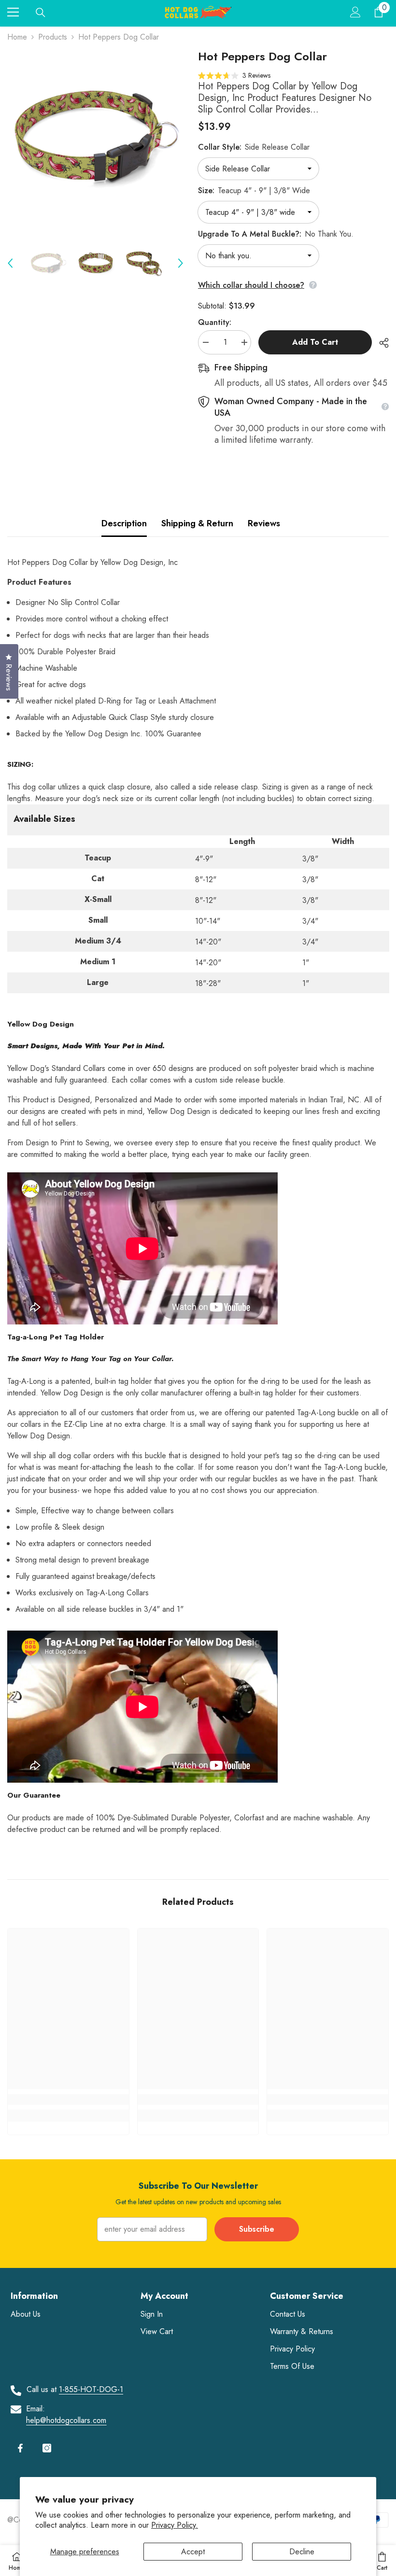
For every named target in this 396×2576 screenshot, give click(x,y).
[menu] (13, 12)
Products (53, 37)
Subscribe (257, 2229)
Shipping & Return (197, 523)
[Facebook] (20, 2448)
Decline (302, 2552)
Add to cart (315, 342)
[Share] (380, 343)
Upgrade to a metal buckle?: (276, 234)
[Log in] (355, 12)
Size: (254, 190)
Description (124, 523)
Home (17, 37)
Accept (193, 2552)
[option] (95, 137)
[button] (10, 263)
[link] (68, 2099)
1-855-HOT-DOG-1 (91, 2389)
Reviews (264, 523)
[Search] (41, 13)
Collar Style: (254, 147)
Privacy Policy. (175, 2525)
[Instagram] (47, 2448)
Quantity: (215, 322)
